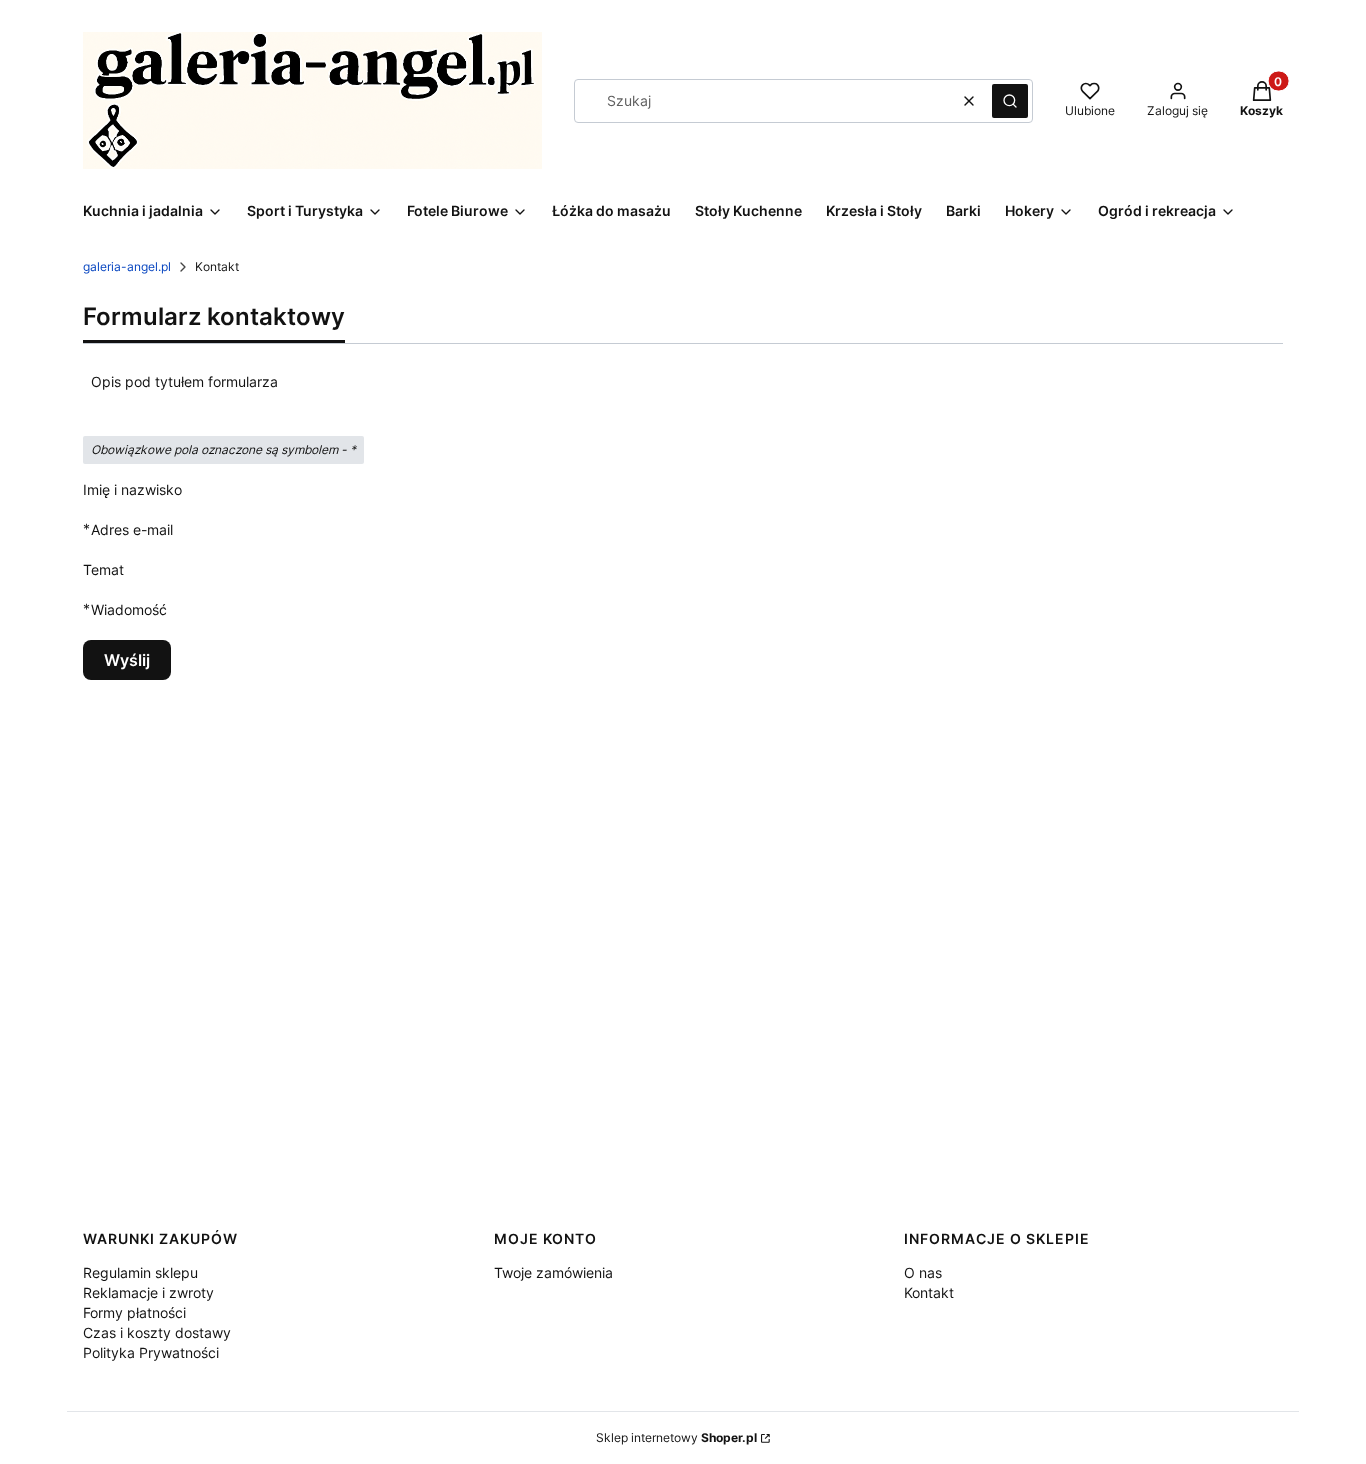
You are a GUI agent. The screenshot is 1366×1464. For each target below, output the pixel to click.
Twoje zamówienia (553, 1272)
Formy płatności (134, 1312)
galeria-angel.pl (127, 266)
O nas (923, 1272)
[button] (1010, 101)
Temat (103, 569)
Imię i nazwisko (132, 489)
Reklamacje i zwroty (148, 1292)
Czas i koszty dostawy (157, 1332)
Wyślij (127, 660)
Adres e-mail (132, 529)
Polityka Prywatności (151, 1352)
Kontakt (929, 1292)
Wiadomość (129, 609)
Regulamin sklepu (140, 1272)
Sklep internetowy (676, 1437)
